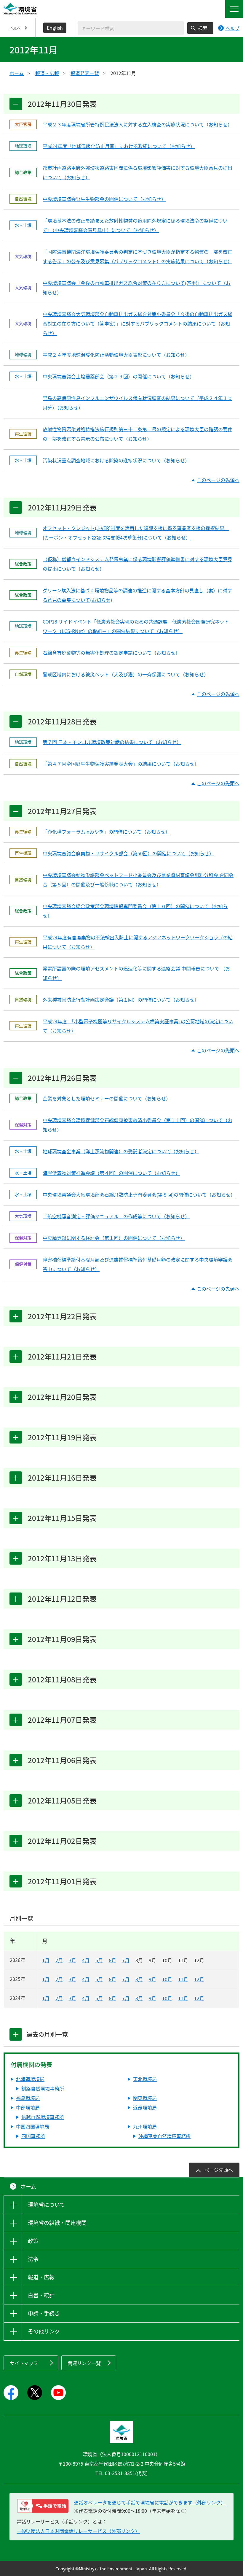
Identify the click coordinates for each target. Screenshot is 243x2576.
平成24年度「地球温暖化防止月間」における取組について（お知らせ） (119, 146)
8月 (139, 1979)
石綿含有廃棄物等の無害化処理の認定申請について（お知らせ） (111, 653)
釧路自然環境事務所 (43, 2088)
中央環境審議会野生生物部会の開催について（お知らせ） (104, 199)
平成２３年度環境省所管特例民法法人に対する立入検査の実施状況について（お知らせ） (138, 124)
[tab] (16, 2034)
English (55, 28)
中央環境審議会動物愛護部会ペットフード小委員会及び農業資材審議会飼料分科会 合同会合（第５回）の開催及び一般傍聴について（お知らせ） (138, 880)
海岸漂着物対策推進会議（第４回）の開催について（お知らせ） (111, 1173)
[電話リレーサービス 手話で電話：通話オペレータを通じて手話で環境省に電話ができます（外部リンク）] (43, 2506)
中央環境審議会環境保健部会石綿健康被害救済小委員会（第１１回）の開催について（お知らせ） (138, 1125)
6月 (112, 1960)
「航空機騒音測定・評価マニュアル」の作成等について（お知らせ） (116, 1216)
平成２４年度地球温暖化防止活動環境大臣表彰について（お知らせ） (116, 355)
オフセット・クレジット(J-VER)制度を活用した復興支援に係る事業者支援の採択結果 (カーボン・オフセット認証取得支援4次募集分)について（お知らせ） (136, 533)
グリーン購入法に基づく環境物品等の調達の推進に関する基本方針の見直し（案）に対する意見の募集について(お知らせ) (137, 595)
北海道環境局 (30, 2079)
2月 (59, 1960)
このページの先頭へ (218, 480)
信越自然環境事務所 (43, 2117)
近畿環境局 (145, 2107)
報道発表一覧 (85, 73)
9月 (152, 1979)
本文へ (15, 28)
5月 (99, 1960)
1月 (46, 1960)
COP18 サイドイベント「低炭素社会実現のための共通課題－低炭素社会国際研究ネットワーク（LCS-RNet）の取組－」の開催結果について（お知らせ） (136, 626)
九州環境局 (145, 2126)
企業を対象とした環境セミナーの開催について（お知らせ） (107, 1098)
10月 (167, 1979)
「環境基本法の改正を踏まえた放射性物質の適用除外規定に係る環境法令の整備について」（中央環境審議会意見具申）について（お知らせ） (135, 225)
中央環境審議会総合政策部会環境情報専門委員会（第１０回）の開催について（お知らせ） (135, 911)
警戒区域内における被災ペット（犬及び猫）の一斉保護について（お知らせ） (126, 674)
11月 (183, 1979)
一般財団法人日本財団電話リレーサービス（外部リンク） (78, 2531)
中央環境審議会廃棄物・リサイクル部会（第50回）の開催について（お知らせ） (128, 853)
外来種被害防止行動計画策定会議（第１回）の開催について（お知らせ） (121, 1000)
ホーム (17, 73)
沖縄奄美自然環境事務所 (164, 2136)
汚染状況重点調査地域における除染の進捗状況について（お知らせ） (116, 460)
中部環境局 (28, 2107)
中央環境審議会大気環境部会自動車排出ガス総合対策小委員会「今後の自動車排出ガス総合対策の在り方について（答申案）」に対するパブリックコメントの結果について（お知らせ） (138, 323)
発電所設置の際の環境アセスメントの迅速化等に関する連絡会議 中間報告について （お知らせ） (136, 973)
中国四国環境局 (33, 2126)
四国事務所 (33, 2136)
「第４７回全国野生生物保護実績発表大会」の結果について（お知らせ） (121, 764)
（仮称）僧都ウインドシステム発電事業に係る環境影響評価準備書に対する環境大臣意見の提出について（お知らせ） (138, 564)
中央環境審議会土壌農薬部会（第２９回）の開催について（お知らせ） (119, 376)
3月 (72, 1960)
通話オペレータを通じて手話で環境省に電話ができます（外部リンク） (150, 2502)
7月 (126, 1960)
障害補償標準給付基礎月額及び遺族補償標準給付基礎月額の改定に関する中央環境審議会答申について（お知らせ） (138, 1264)
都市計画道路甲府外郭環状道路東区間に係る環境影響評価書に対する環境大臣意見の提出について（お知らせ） (138, 172)
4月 (86, 1960)
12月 (199, 1979)
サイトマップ (24, 2363)
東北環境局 (145, 2079)
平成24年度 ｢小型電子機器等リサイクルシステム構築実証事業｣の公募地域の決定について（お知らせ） (138, 1026)
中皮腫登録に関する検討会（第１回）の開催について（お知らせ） (114, 1238)
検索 (203, 28)
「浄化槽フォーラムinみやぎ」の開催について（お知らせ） (106, 832)
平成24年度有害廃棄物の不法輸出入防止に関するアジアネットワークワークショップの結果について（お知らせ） (138, 942)
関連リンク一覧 (84, 2363)
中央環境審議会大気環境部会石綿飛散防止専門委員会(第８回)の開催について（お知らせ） (138, 1195)
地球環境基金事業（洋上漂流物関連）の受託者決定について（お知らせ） (121, 1151)
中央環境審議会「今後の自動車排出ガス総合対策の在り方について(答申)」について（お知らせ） (137, 288)
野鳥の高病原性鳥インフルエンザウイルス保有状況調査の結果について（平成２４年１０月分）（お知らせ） (138, 403)
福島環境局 (28, 2098)
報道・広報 (47, 73)
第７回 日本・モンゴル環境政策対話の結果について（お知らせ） (112, 742)
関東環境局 (145, 2098)
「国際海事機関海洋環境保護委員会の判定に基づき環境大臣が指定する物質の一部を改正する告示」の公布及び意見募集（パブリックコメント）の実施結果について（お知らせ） (138, 256)
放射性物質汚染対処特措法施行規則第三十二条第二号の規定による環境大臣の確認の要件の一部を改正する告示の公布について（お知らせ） (138, 434)
